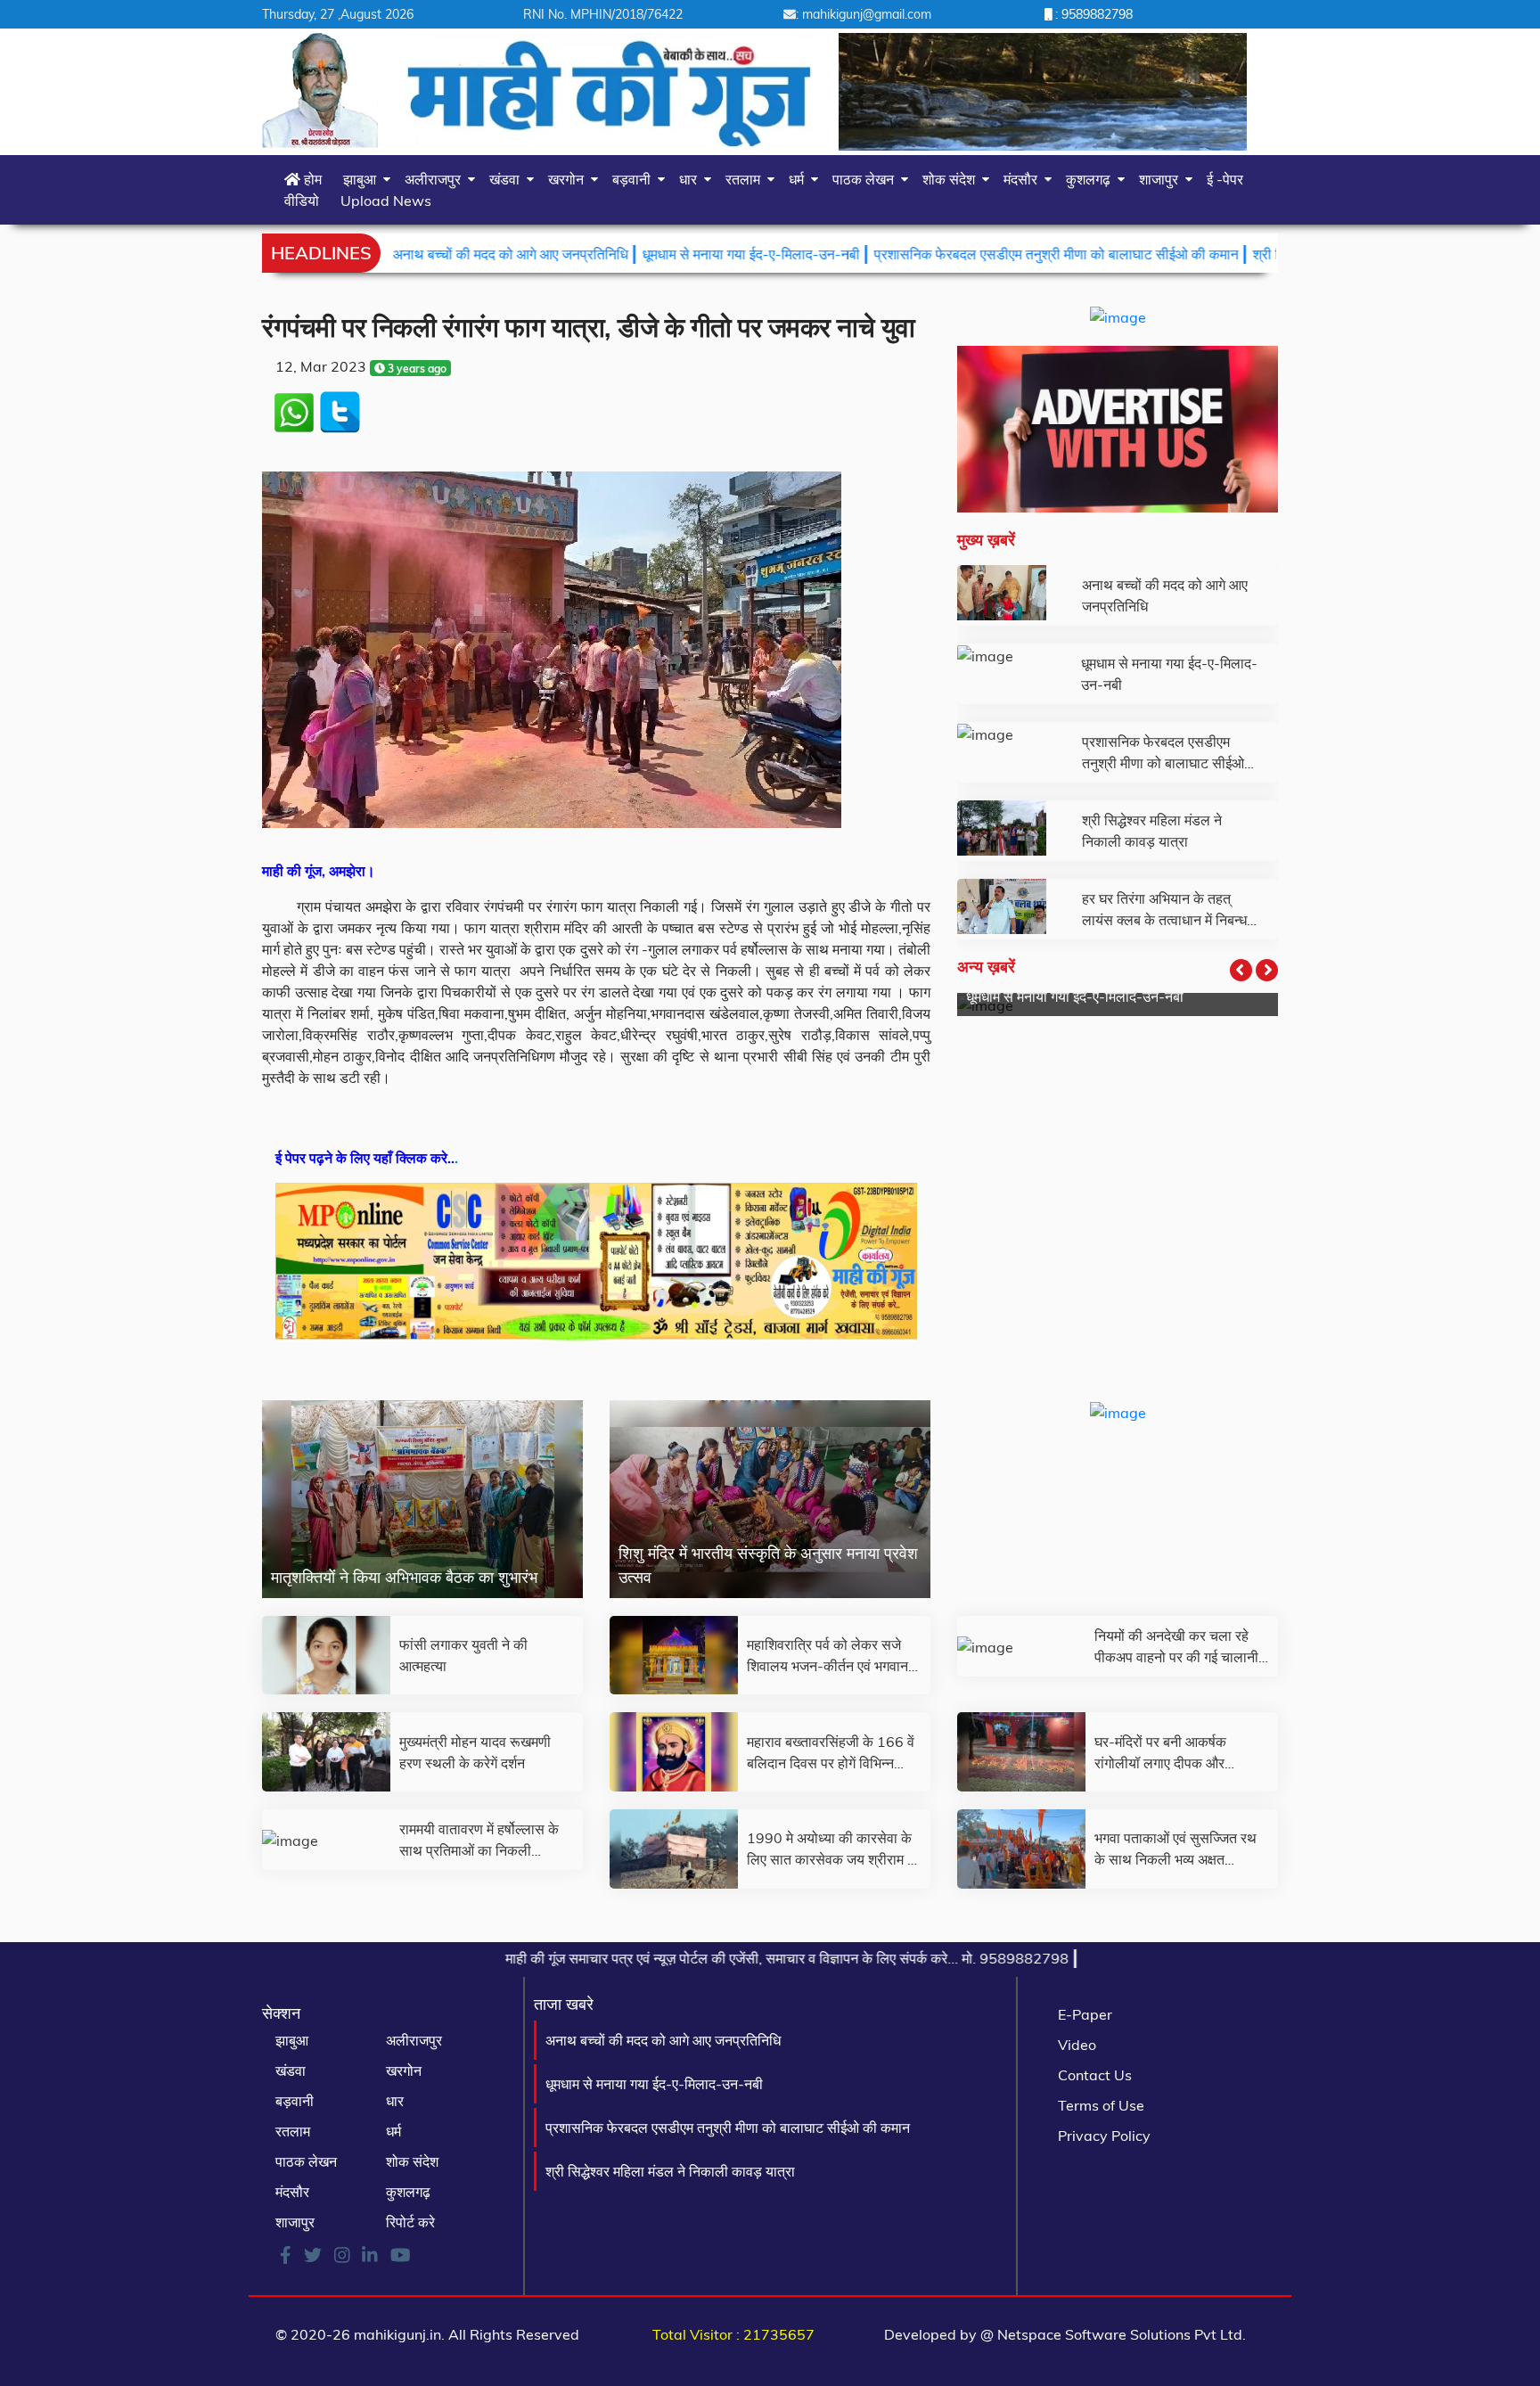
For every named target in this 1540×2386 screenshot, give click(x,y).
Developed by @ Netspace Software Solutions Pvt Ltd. (1065, 2334)
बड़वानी (635, 179)
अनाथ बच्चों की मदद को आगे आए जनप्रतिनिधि (409, 254)
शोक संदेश (952, 179)
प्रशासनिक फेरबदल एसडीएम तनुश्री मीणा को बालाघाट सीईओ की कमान (955, 254)
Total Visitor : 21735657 (733, 2334)
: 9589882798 (1092, 14)
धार (692, 179)
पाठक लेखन (867, 179)
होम (311, 179)
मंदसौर (1024, 179)
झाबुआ (363, 179)
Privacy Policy (1104, 2136)
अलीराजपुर (436, 179)
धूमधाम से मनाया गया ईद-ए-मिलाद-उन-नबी (650, 254)
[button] (1241, 970)
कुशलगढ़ (1092, 179)
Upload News (386, 201)
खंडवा (508, 179)
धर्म (800, 179)
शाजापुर (1162, 179)
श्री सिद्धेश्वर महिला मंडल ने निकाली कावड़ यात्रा (670, 2171)
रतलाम (746, 179)
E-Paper (1085, 2014)
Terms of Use (1101, 2105)
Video (1077, 2045)
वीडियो (302, 201)
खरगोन (569, 179)
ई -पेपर (1225, 179)
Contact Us (1095, 2075)
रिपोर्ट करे (410, 2222)
